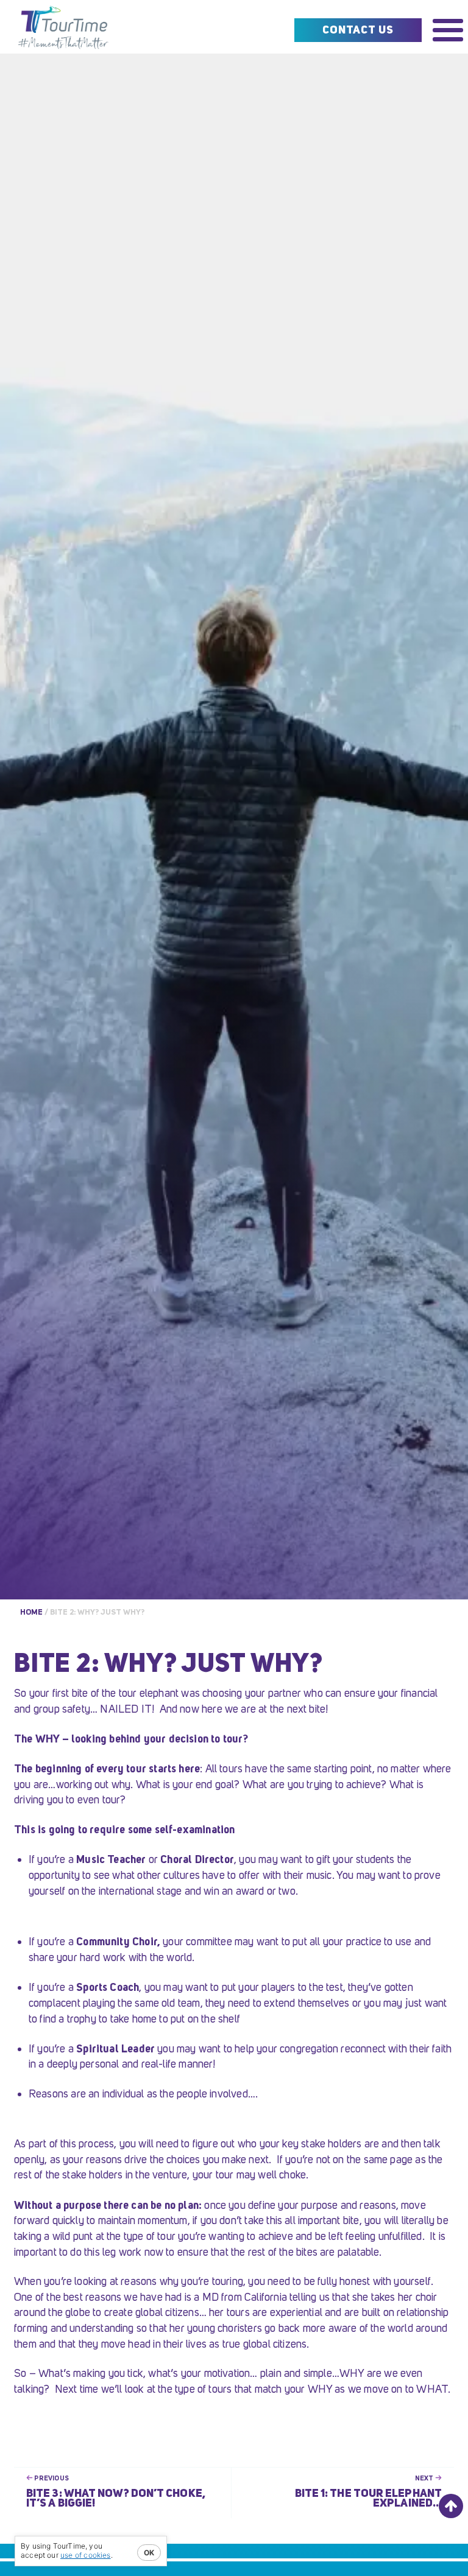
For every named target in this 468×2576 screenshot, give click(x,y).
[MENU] (448, 30)
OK (149, 2553)
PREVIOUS (51, 2478)
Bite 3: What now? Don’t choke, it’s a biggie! (116, 2498)
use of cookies (86, 2555)
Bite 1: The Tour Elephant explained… (368, 2498)
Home (31, 1612)
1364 (64, 30)
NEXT (425, 2478)
